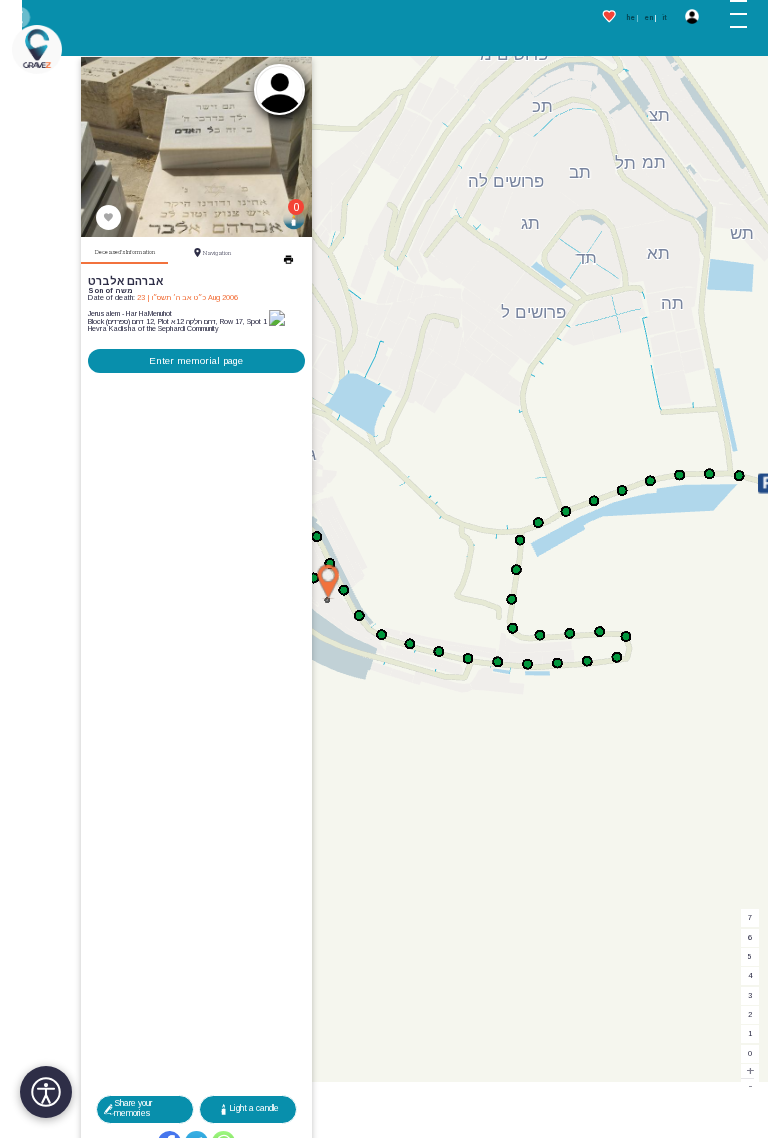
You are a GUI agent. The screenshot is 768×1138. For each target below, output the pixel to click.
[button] (745, 18)
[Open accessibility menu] (46, 1092)
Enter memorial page (196, 360)
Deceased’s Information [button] (125, 252)
